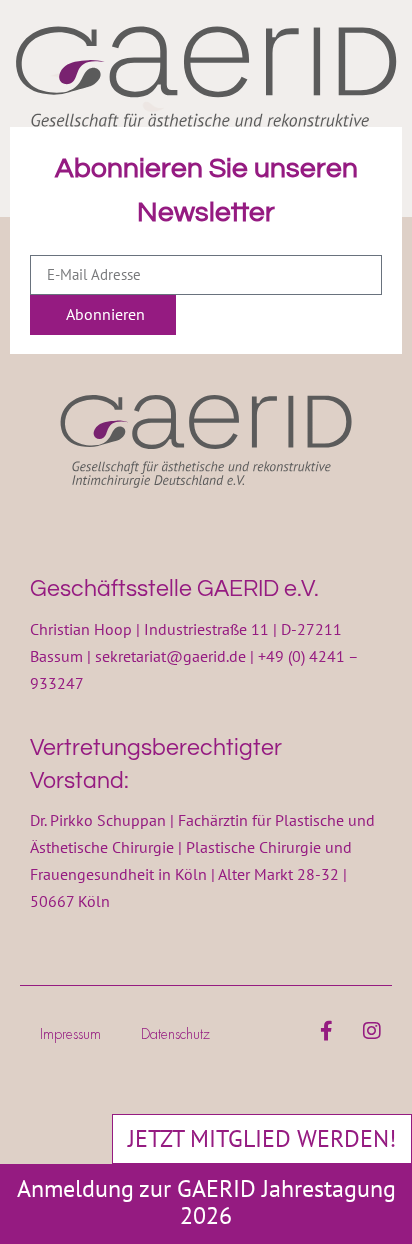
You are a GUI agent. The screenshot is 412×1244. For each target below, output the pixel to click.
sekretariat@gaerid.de (170, 656)
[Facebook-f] (327, 1031)
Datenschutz (175, 1034)
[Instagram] (372, 1031)
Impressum (70, 1034)
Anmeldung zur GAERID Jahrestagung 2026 (206, 1202)
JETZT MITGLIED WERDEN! (262, 1138)
